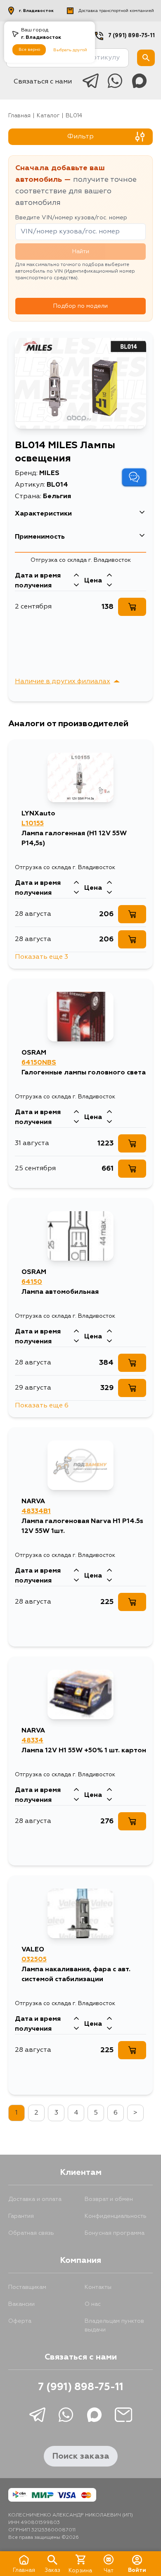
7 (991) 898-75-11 (131, 36)
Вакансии (21, 2304)
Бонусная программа (115, 2233)
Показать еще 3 (41, 957)
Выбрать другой (70, 50)
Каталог (48, 116)
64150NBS (39, 1063)
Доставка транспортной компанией (116, 11)
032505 (34, 1960)
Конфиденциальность (116, 2216)
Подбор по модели (80, 306)
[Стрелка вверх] (76, 576)
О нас (93, 2304)
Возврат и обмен (109, 2199)
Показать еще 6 (42, 1406)
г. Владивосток (36, 11)
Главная (19, 116)
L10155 (33, 824)
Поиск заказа (81, 2456)
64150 (32, 1282)
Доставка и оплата (35, 2199)
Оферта (20, 2321)
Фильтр (80, 137)
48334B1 (36, 1511)
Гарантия (21, 2216)
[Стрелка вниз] (76, 586)
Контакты (98, 2287)
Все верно (29, 50)
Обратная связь (31, 2233)
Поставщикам (27, 2287)
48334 (32, 1741)
